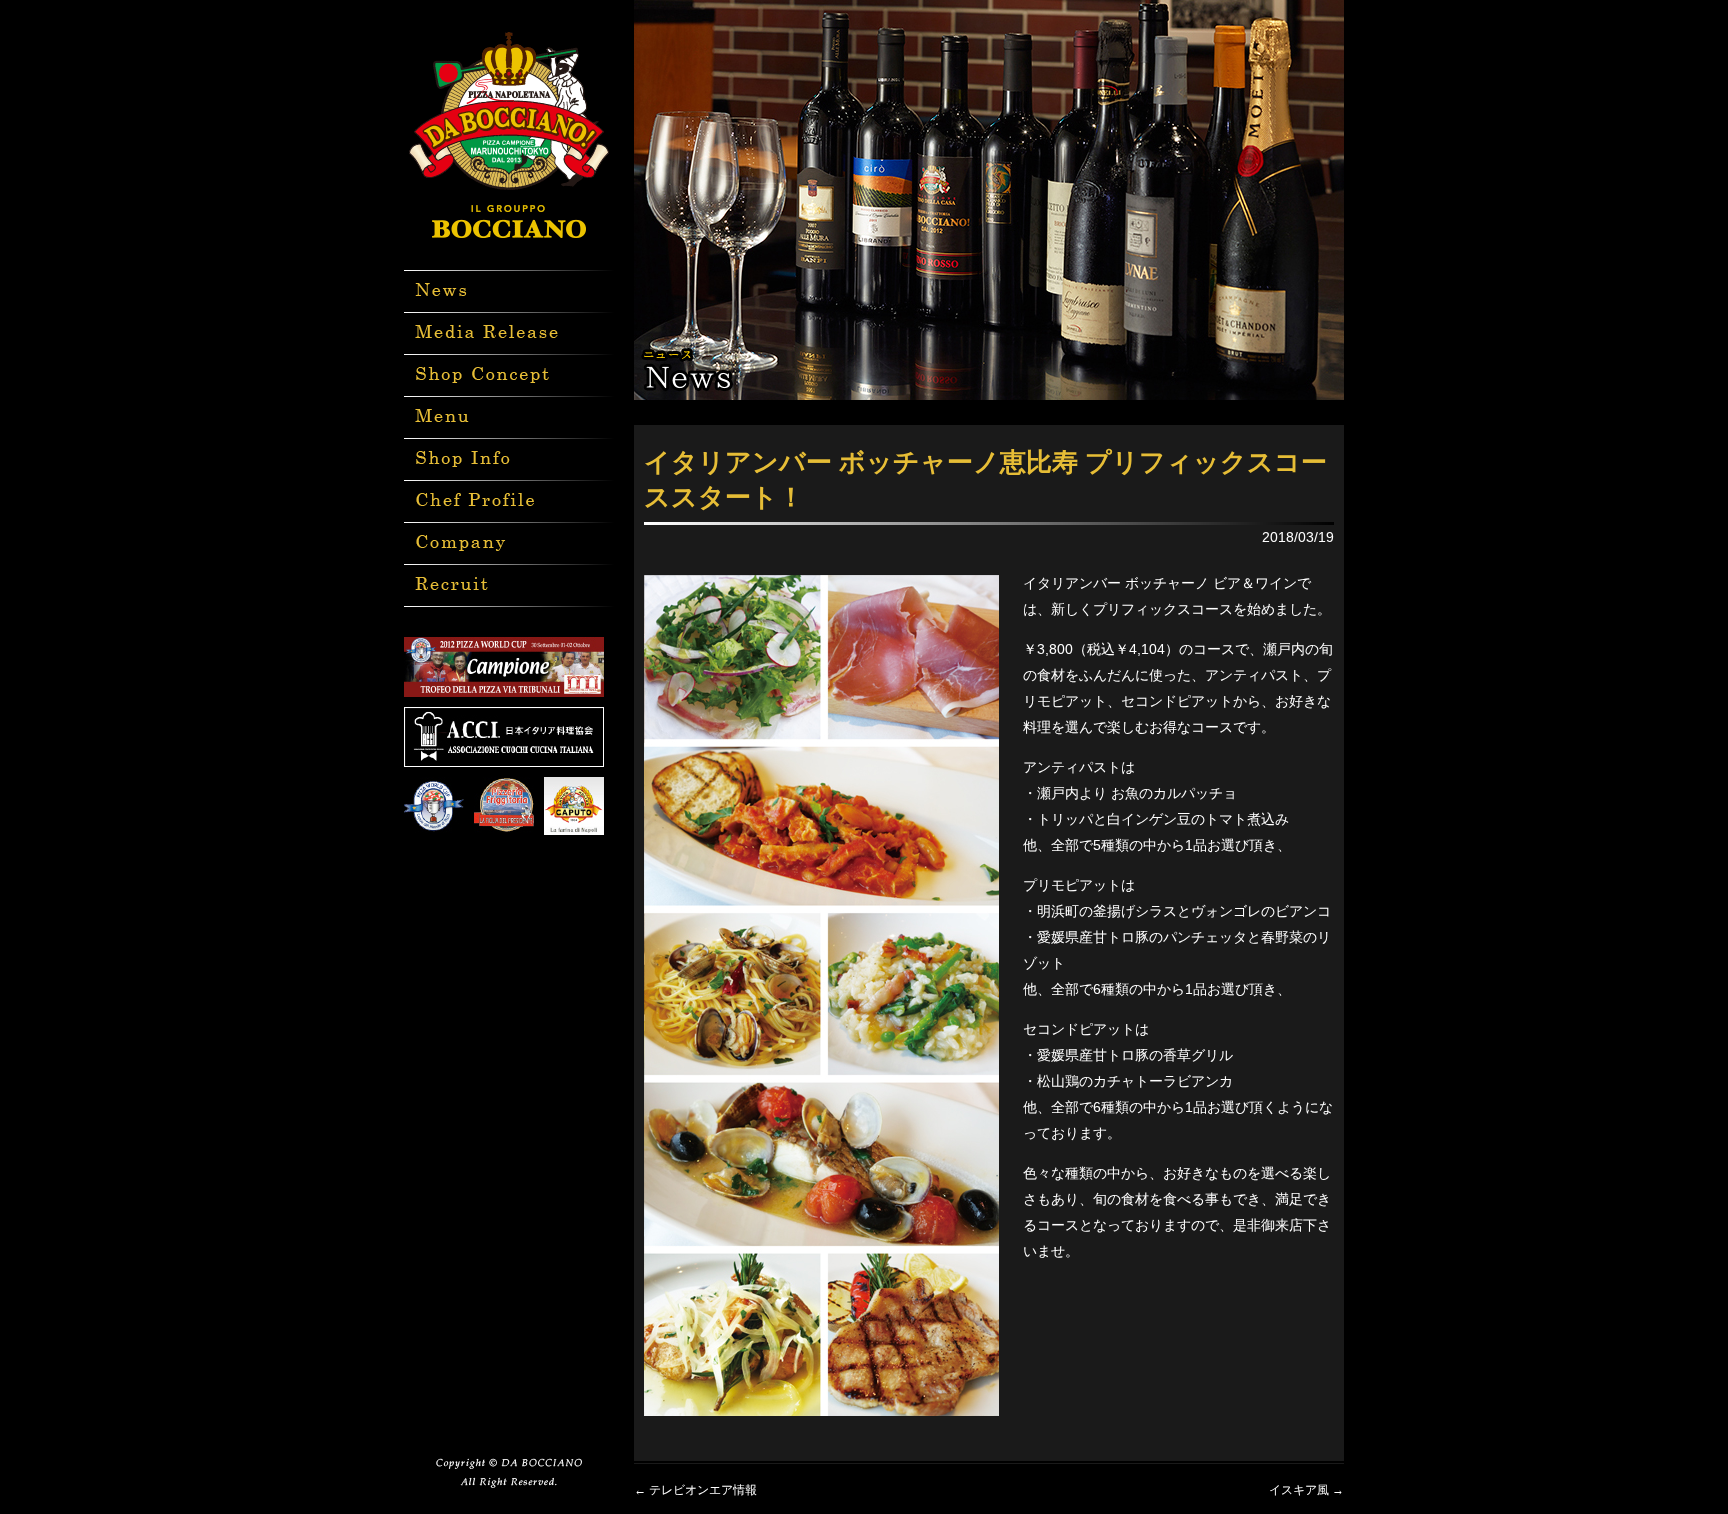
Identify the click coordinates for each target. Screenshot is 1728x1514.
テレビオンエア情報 (695, 1490)
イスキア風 (1306, 1490)
